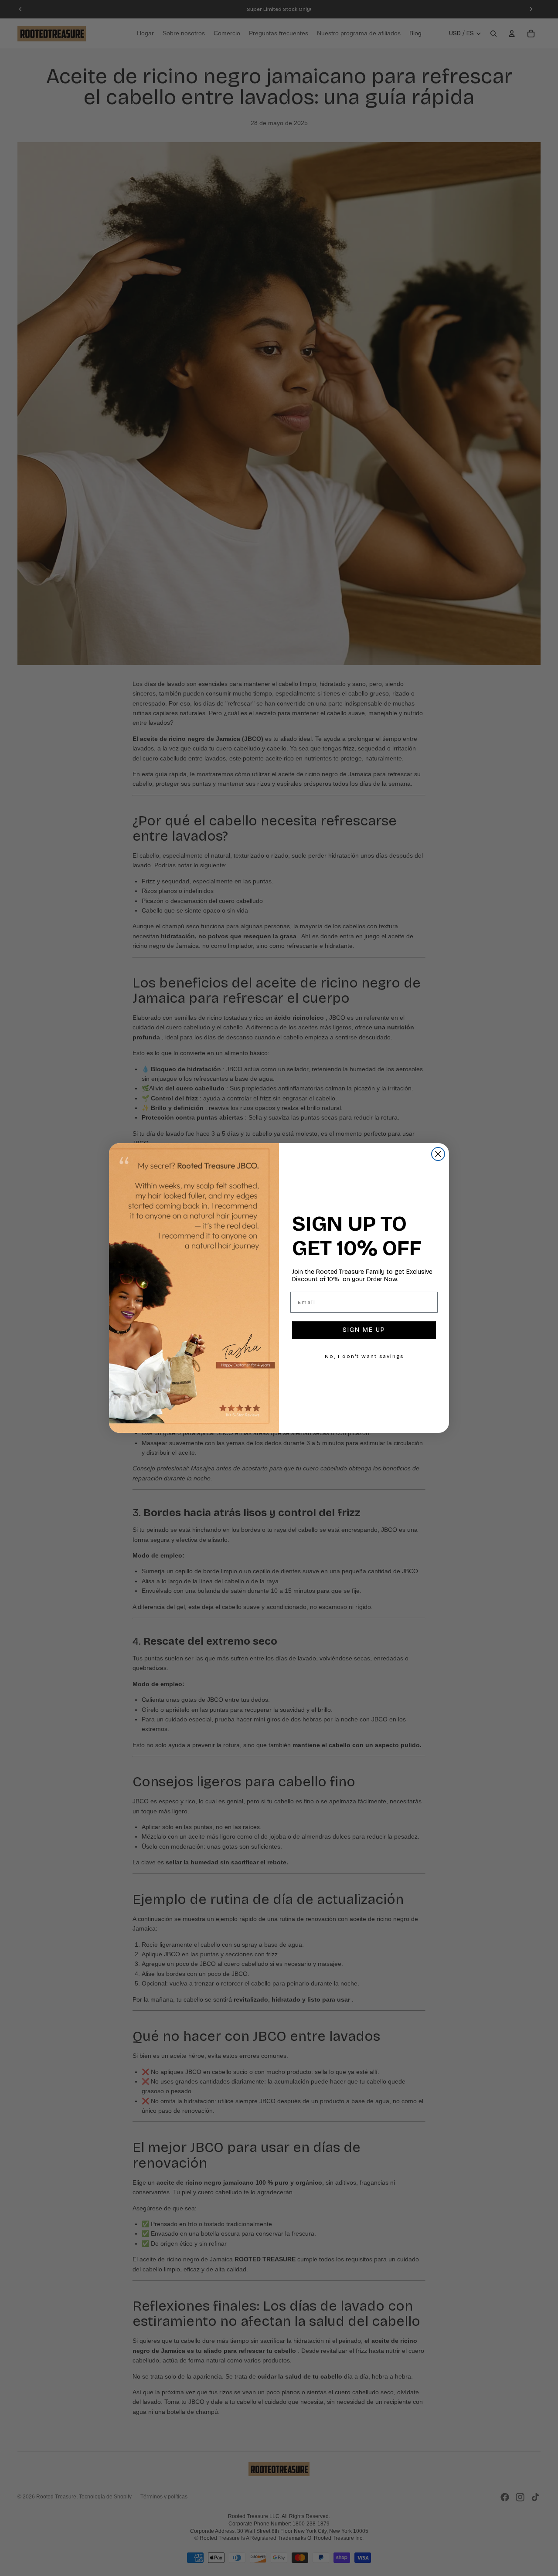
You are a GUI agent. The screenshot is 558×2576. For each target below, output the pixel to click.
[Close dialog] (438, 1154)
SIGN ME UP (364, 1330)
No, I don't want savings (364, 1356)
